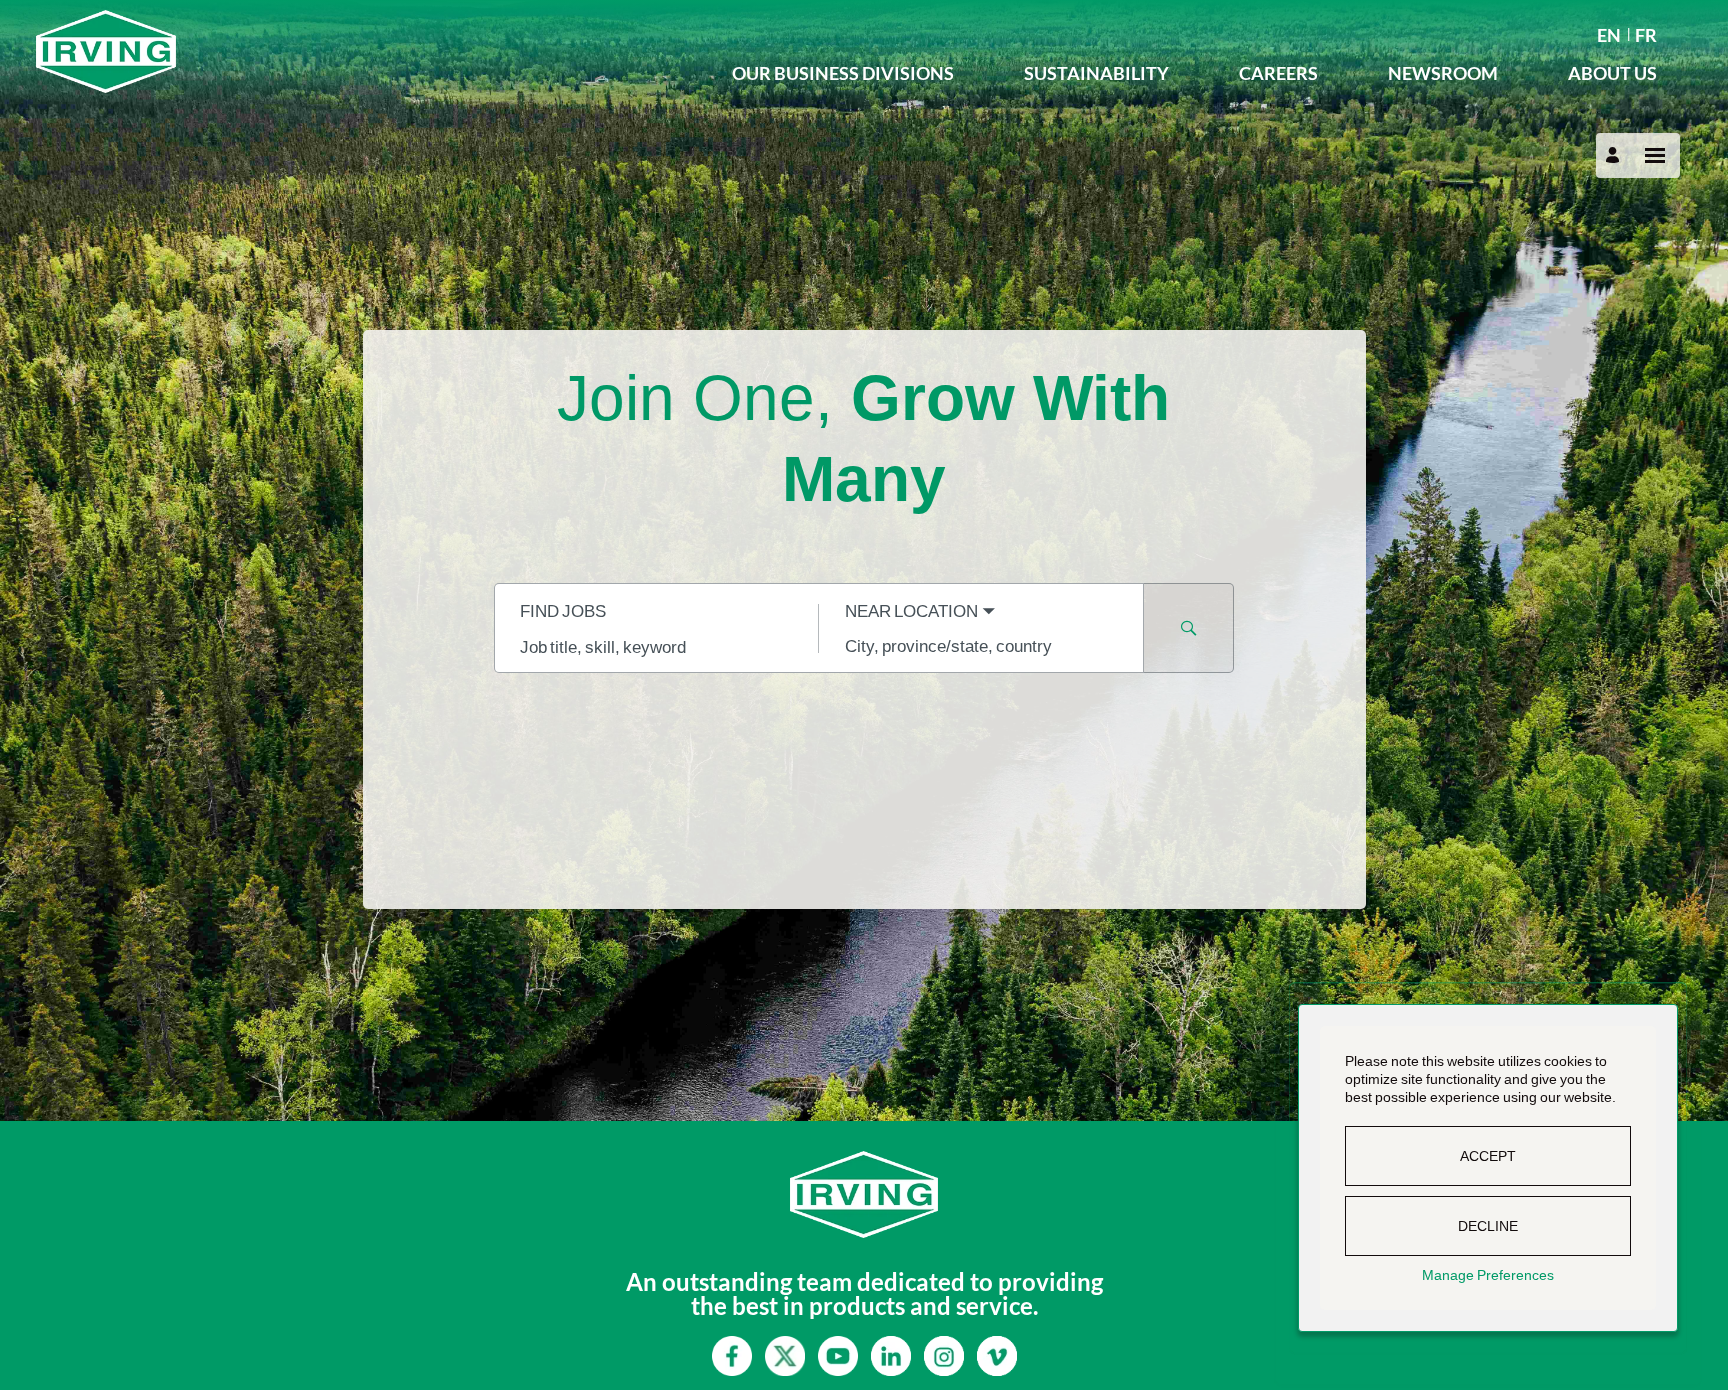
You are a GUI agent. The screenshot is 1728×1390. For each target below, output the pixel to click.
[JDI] (366, 51)
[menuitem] (1609, 33)
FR (1646, 35)
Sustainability (1096, 73)
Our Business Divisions (843, 73)
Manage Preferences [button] (1488, 1274)
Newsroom (1443, 73)
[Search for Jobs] (1189, 628)
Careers (1278, 73)
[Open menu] (1655, 155)
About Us (1612, 73)
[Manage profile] (1615, 155)
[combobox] (656, 646)
